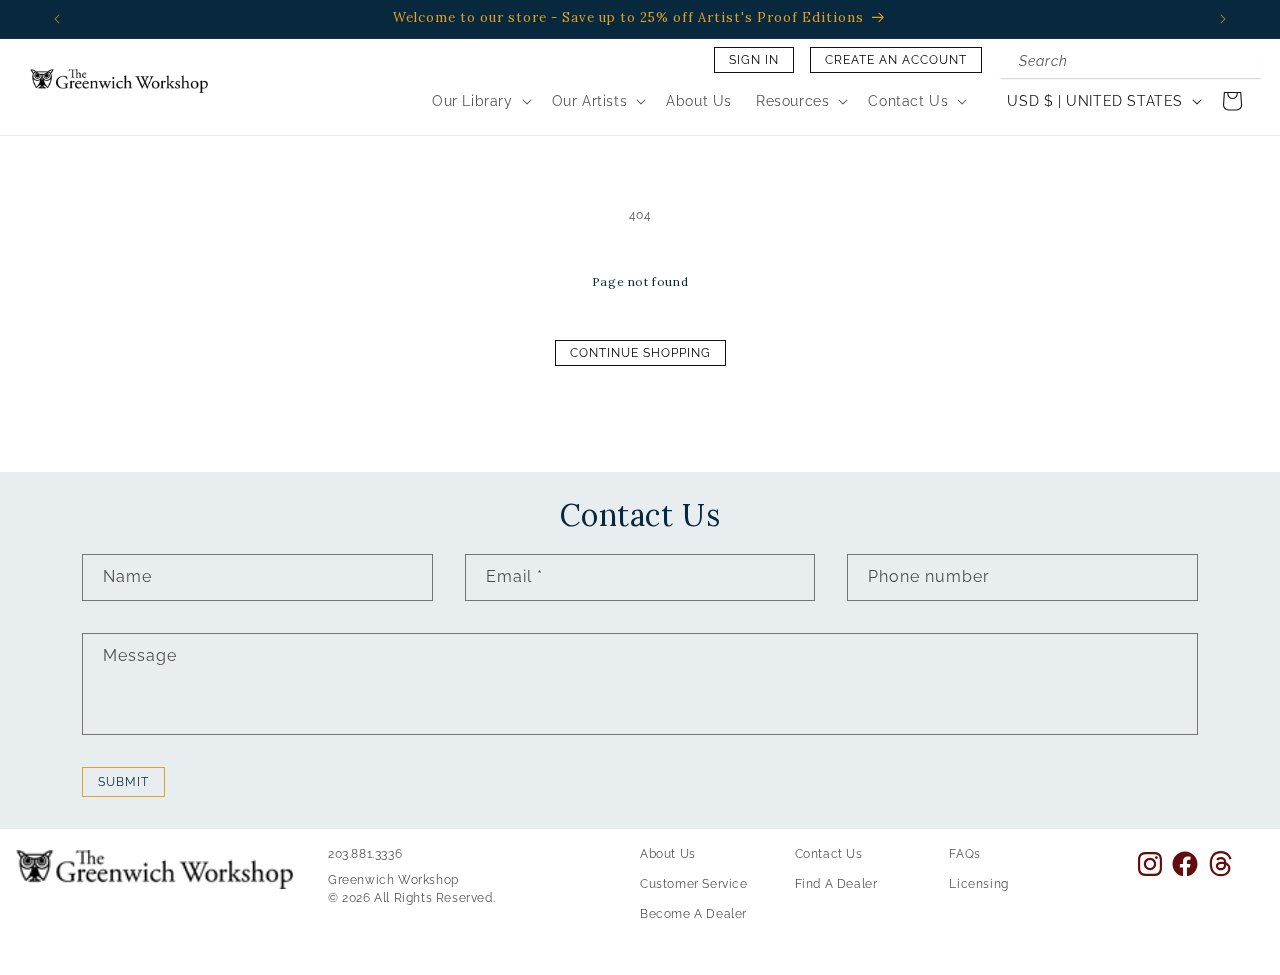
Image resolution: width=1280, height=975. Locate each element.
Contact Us (829, 854)
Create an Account (896, 60)
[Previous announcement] (57, 19)
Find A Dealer (836, 884)
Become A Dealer (693, 914)
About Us (668, 854)
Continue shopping (640, 353)
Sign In (754, 60)
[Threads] (1220, 863)
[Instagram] (1150, 864)
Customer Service (694, 884)
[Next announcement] (1223, 19)
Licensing (978, 884)
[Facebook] (1185, 864)
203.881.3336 (365, 854)
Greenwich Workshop (393, 880)
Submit (123, 782)
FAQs (964, 854)
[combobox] (1131, 63)
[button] (480, 101)
